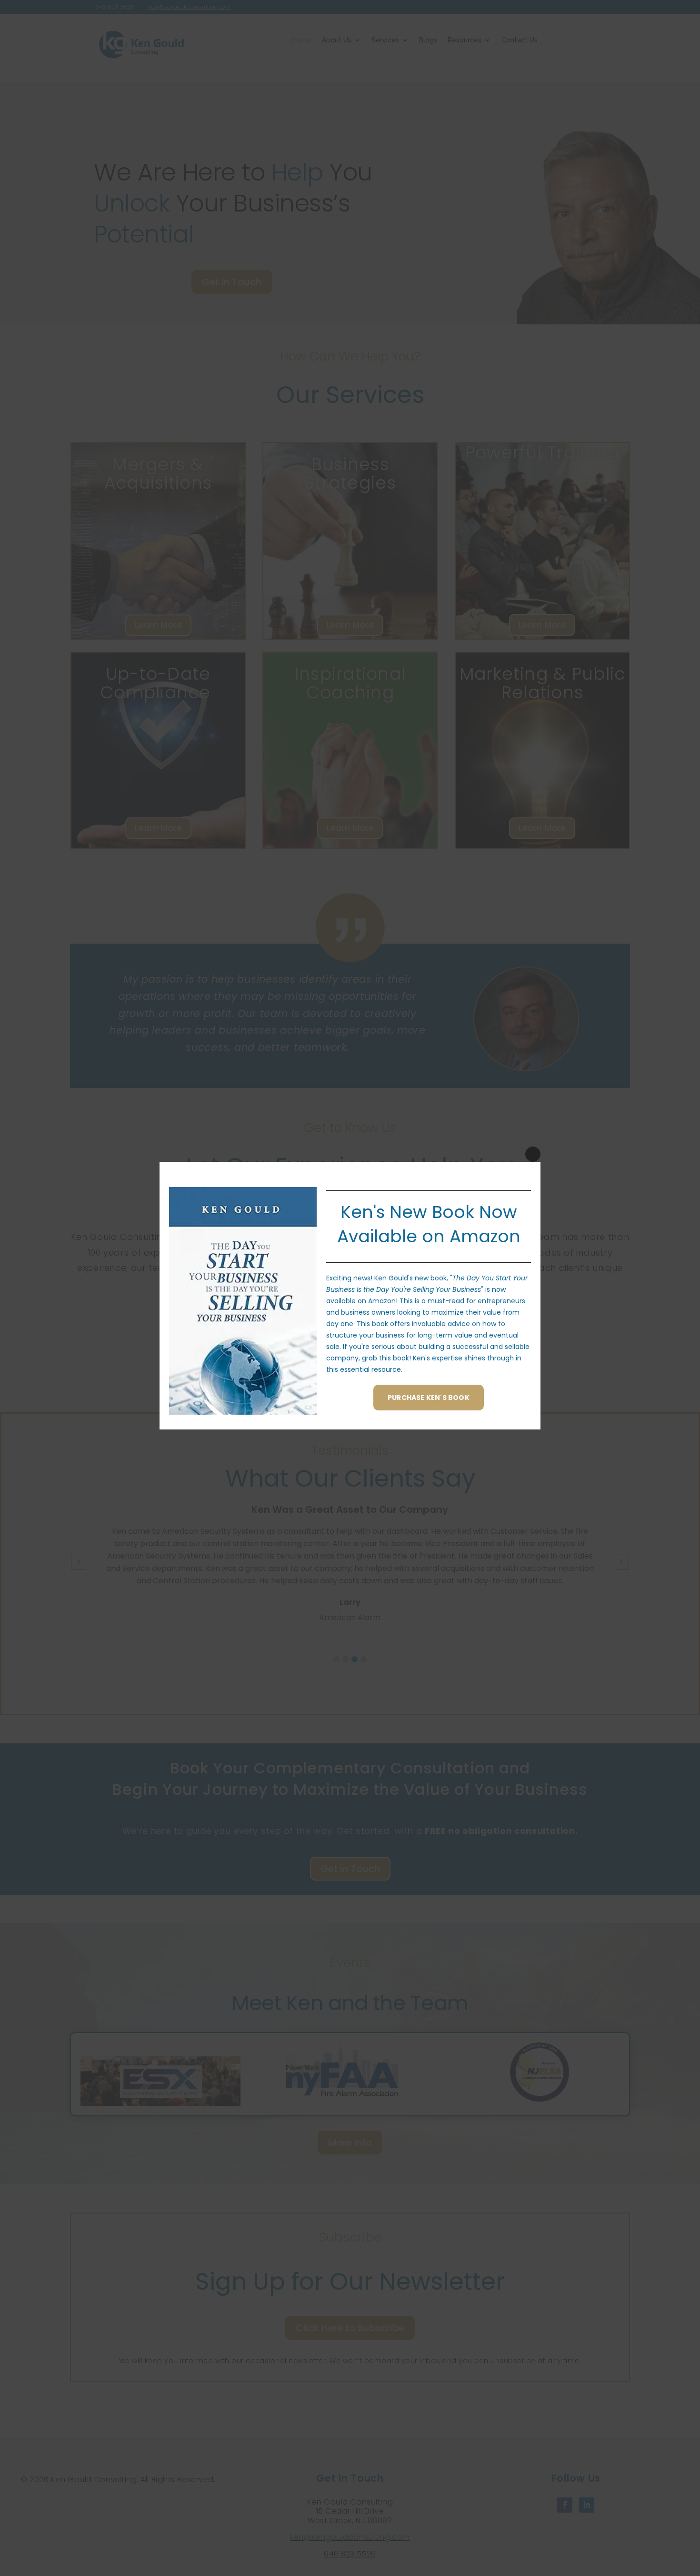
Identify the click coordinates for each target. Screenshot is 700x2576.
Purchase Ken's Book (429, 1398)
